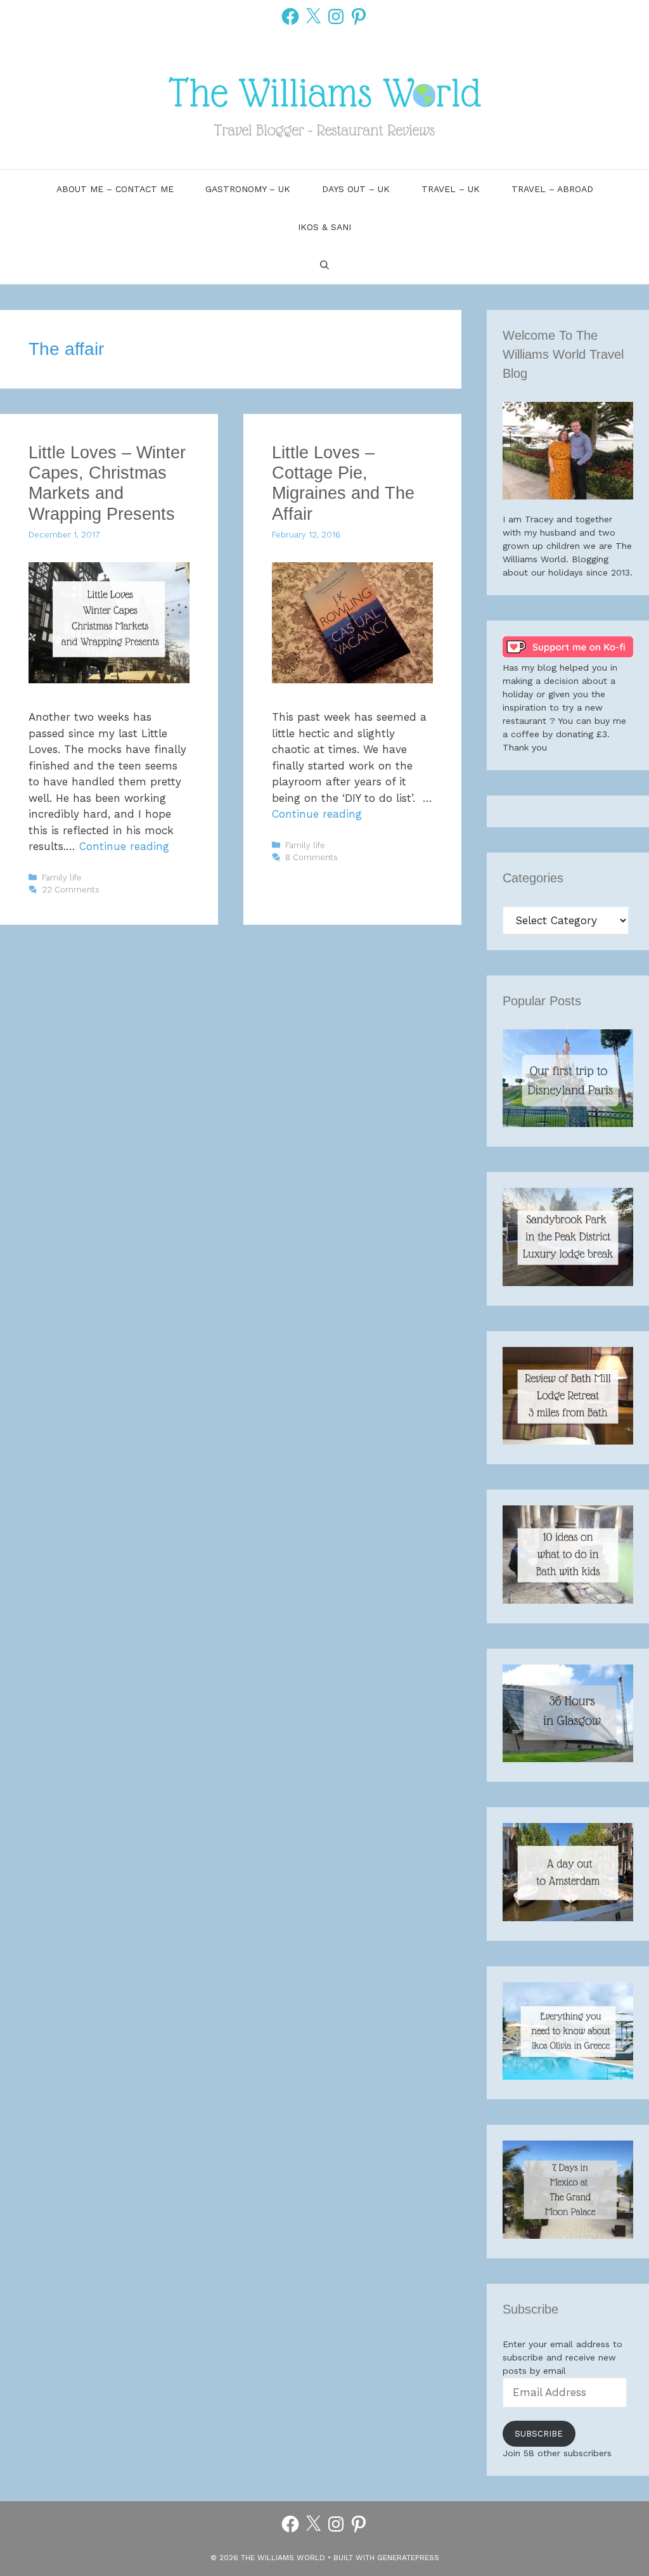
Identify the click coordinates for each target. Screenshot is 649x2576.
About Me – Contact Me (115, 189)
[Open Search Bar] (324, 265)
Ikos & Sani (324, 227)
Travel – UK (451, 189)
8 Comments (312, 857)
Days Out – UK (356, 189)
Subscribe (539, 2434)
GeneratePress (408, 2558)
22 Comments (71, 890)
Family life (62, 878)
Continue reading (124, 846)
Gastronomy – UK (248, 189)
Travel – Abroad (552, 189)
